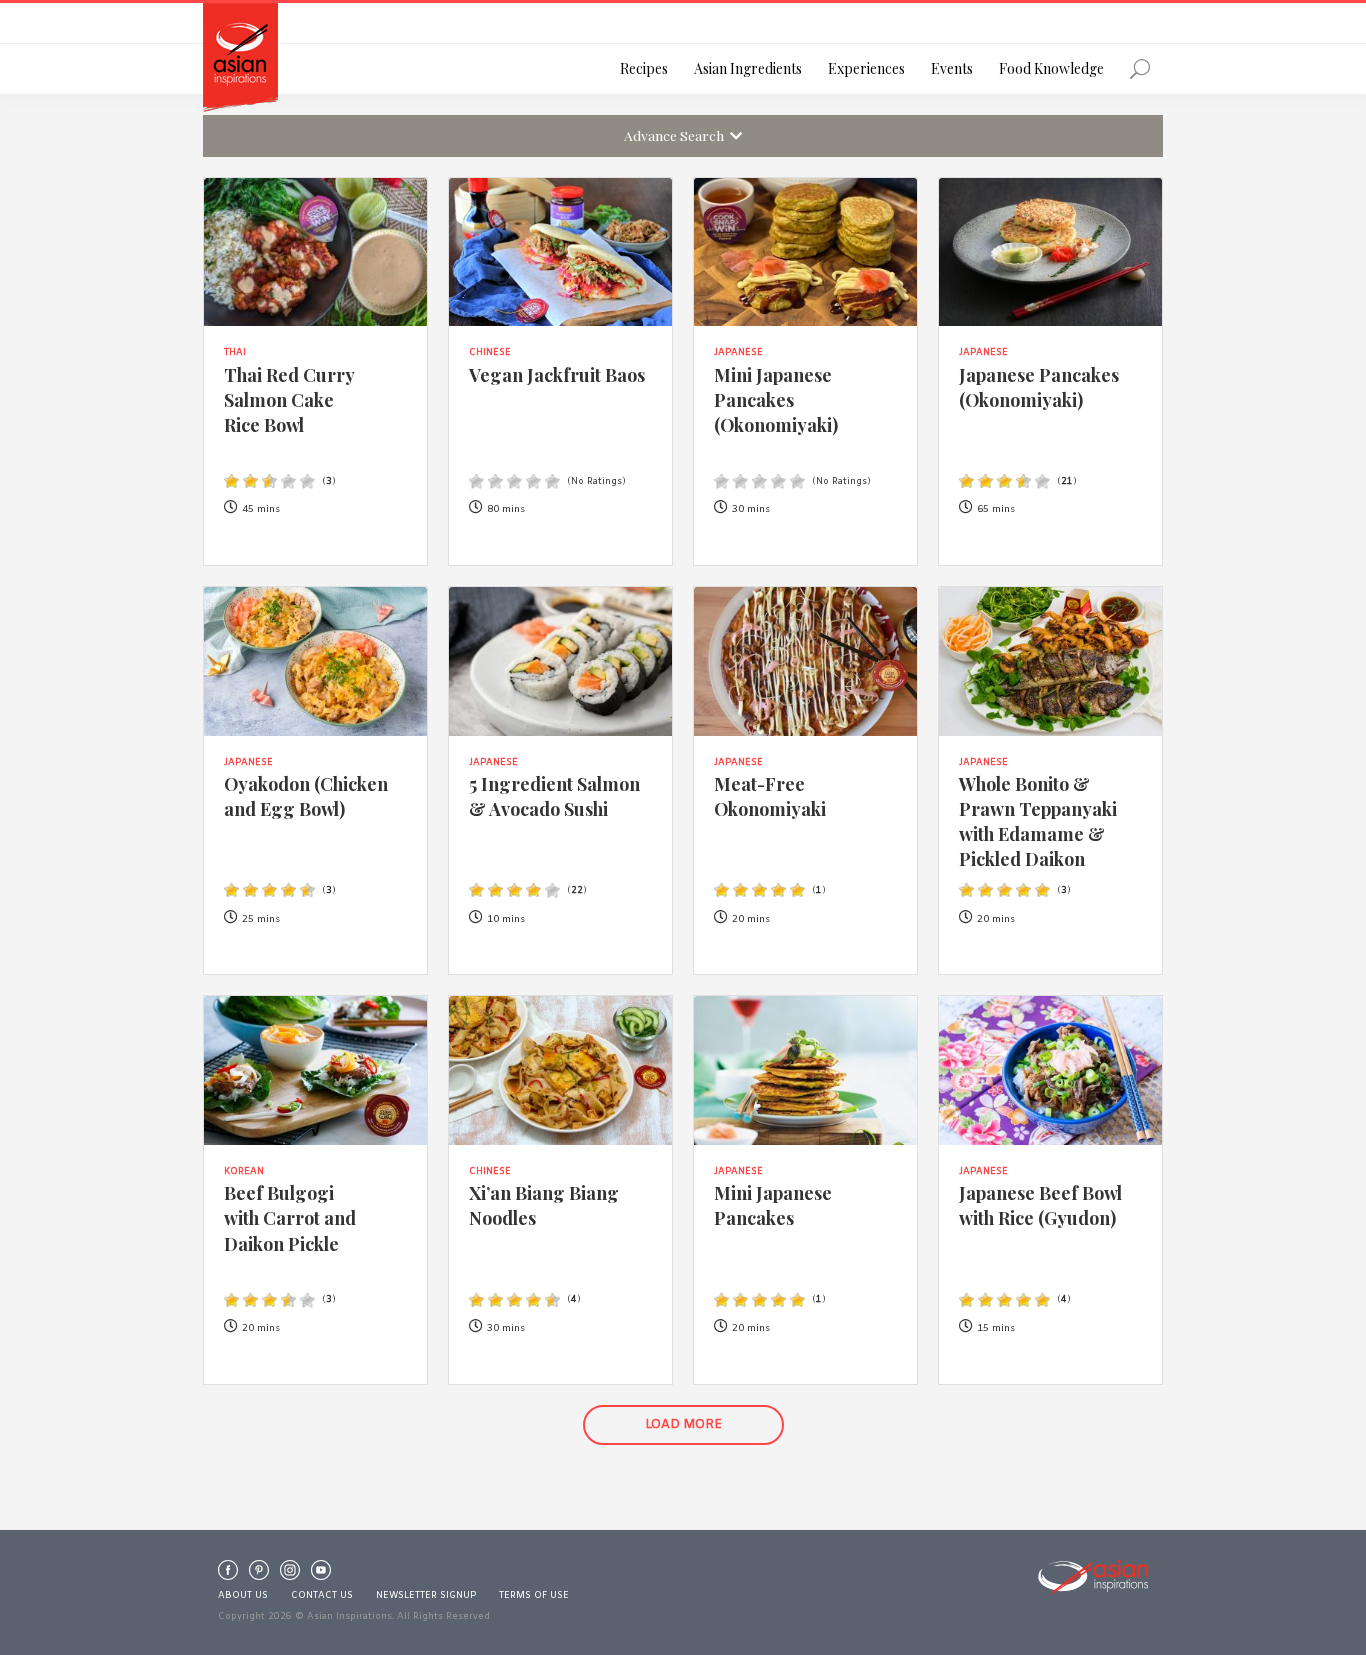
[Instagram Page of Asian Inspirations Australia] (290, 1575)
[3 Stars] (269, 481)
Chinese (490, 353)
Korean (244, 1172)
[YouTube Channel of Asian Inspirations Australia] (321, 1575)
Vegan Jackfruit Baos (557, 374)
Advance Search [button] (677, 135)
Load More (683, 1425)
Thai (235, 353)
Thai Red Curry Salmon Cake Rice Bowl (289, 399)
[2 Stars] (250, 481)
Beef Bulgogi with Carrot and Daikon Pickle (290, 1217)
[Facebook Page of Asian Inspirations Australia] (228, 1575)
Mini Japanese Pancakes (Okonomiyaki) (776, 399)
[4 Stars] (288, 481)
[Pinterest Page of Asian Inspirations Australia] (259, 1575)
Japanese (738, 353)
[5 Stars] (307, 481)
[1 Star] (231, 481)
